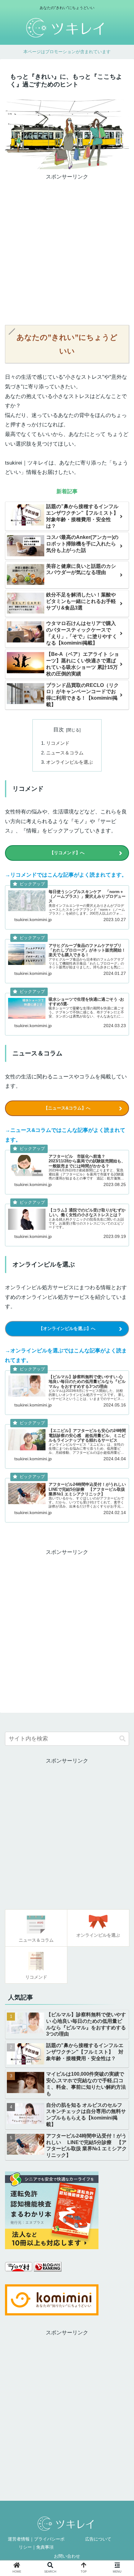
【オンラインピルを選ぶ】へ (67, 1328)
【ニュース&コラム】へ (67, 1108)
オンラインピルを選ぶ (69, 762)
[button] (122, 1739)
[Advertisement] (67, 249)
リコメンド (58, 743)
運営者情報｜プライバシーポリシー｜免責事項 (36, 2543)
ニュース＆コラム (65, 753)
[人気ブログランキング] (48, 2270)
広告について (98, 2539)
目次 (59, 730)
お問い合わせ (67, 2556)
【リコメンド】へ (67, 853)
